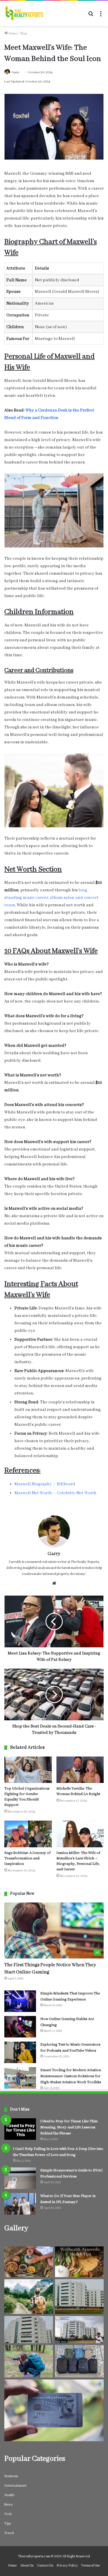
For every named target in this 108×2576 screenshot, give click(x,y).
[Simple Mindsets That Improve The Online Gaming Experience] (20, 2001)
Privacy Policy (67, 2566)
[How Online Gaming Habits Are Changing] (20, 2027)
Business (11, 2476)
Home (12, 33)
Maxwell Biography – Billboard (45, 1484)
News (8, 2505)
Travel (9, 2533)
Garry (16, 72)
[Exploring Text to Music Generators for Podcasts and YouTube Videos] (20, 2052)
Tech (8, 2514)
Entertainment (15, 2486)
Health (9, 2495)
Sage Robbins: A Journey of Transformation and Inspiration (28, 1858)
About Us (27, 2566)
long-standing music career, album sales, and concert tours (51, 898)
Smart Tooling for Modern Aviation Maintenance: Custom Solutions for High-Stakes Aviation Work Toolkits (71, 2076)
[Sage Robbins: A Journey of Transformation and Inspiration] (28, 1834)
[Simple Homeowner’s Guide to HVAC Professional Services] (20, 2178)
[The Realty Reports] (24, 14)
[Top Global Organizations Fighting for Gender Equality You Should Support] (28, 1770)
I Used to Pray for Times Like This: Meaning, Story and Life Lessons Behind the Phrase (69, 2127)
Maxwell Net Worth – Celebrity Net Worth (55, 1493)
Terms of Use (91, 2566)
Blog (23, 33)
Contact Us (45, 2566)
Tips (7, 2524)
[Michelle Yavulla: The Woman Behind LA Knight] (80, 1770)
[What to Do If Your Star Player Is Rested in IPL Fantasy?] (20, 2204)
